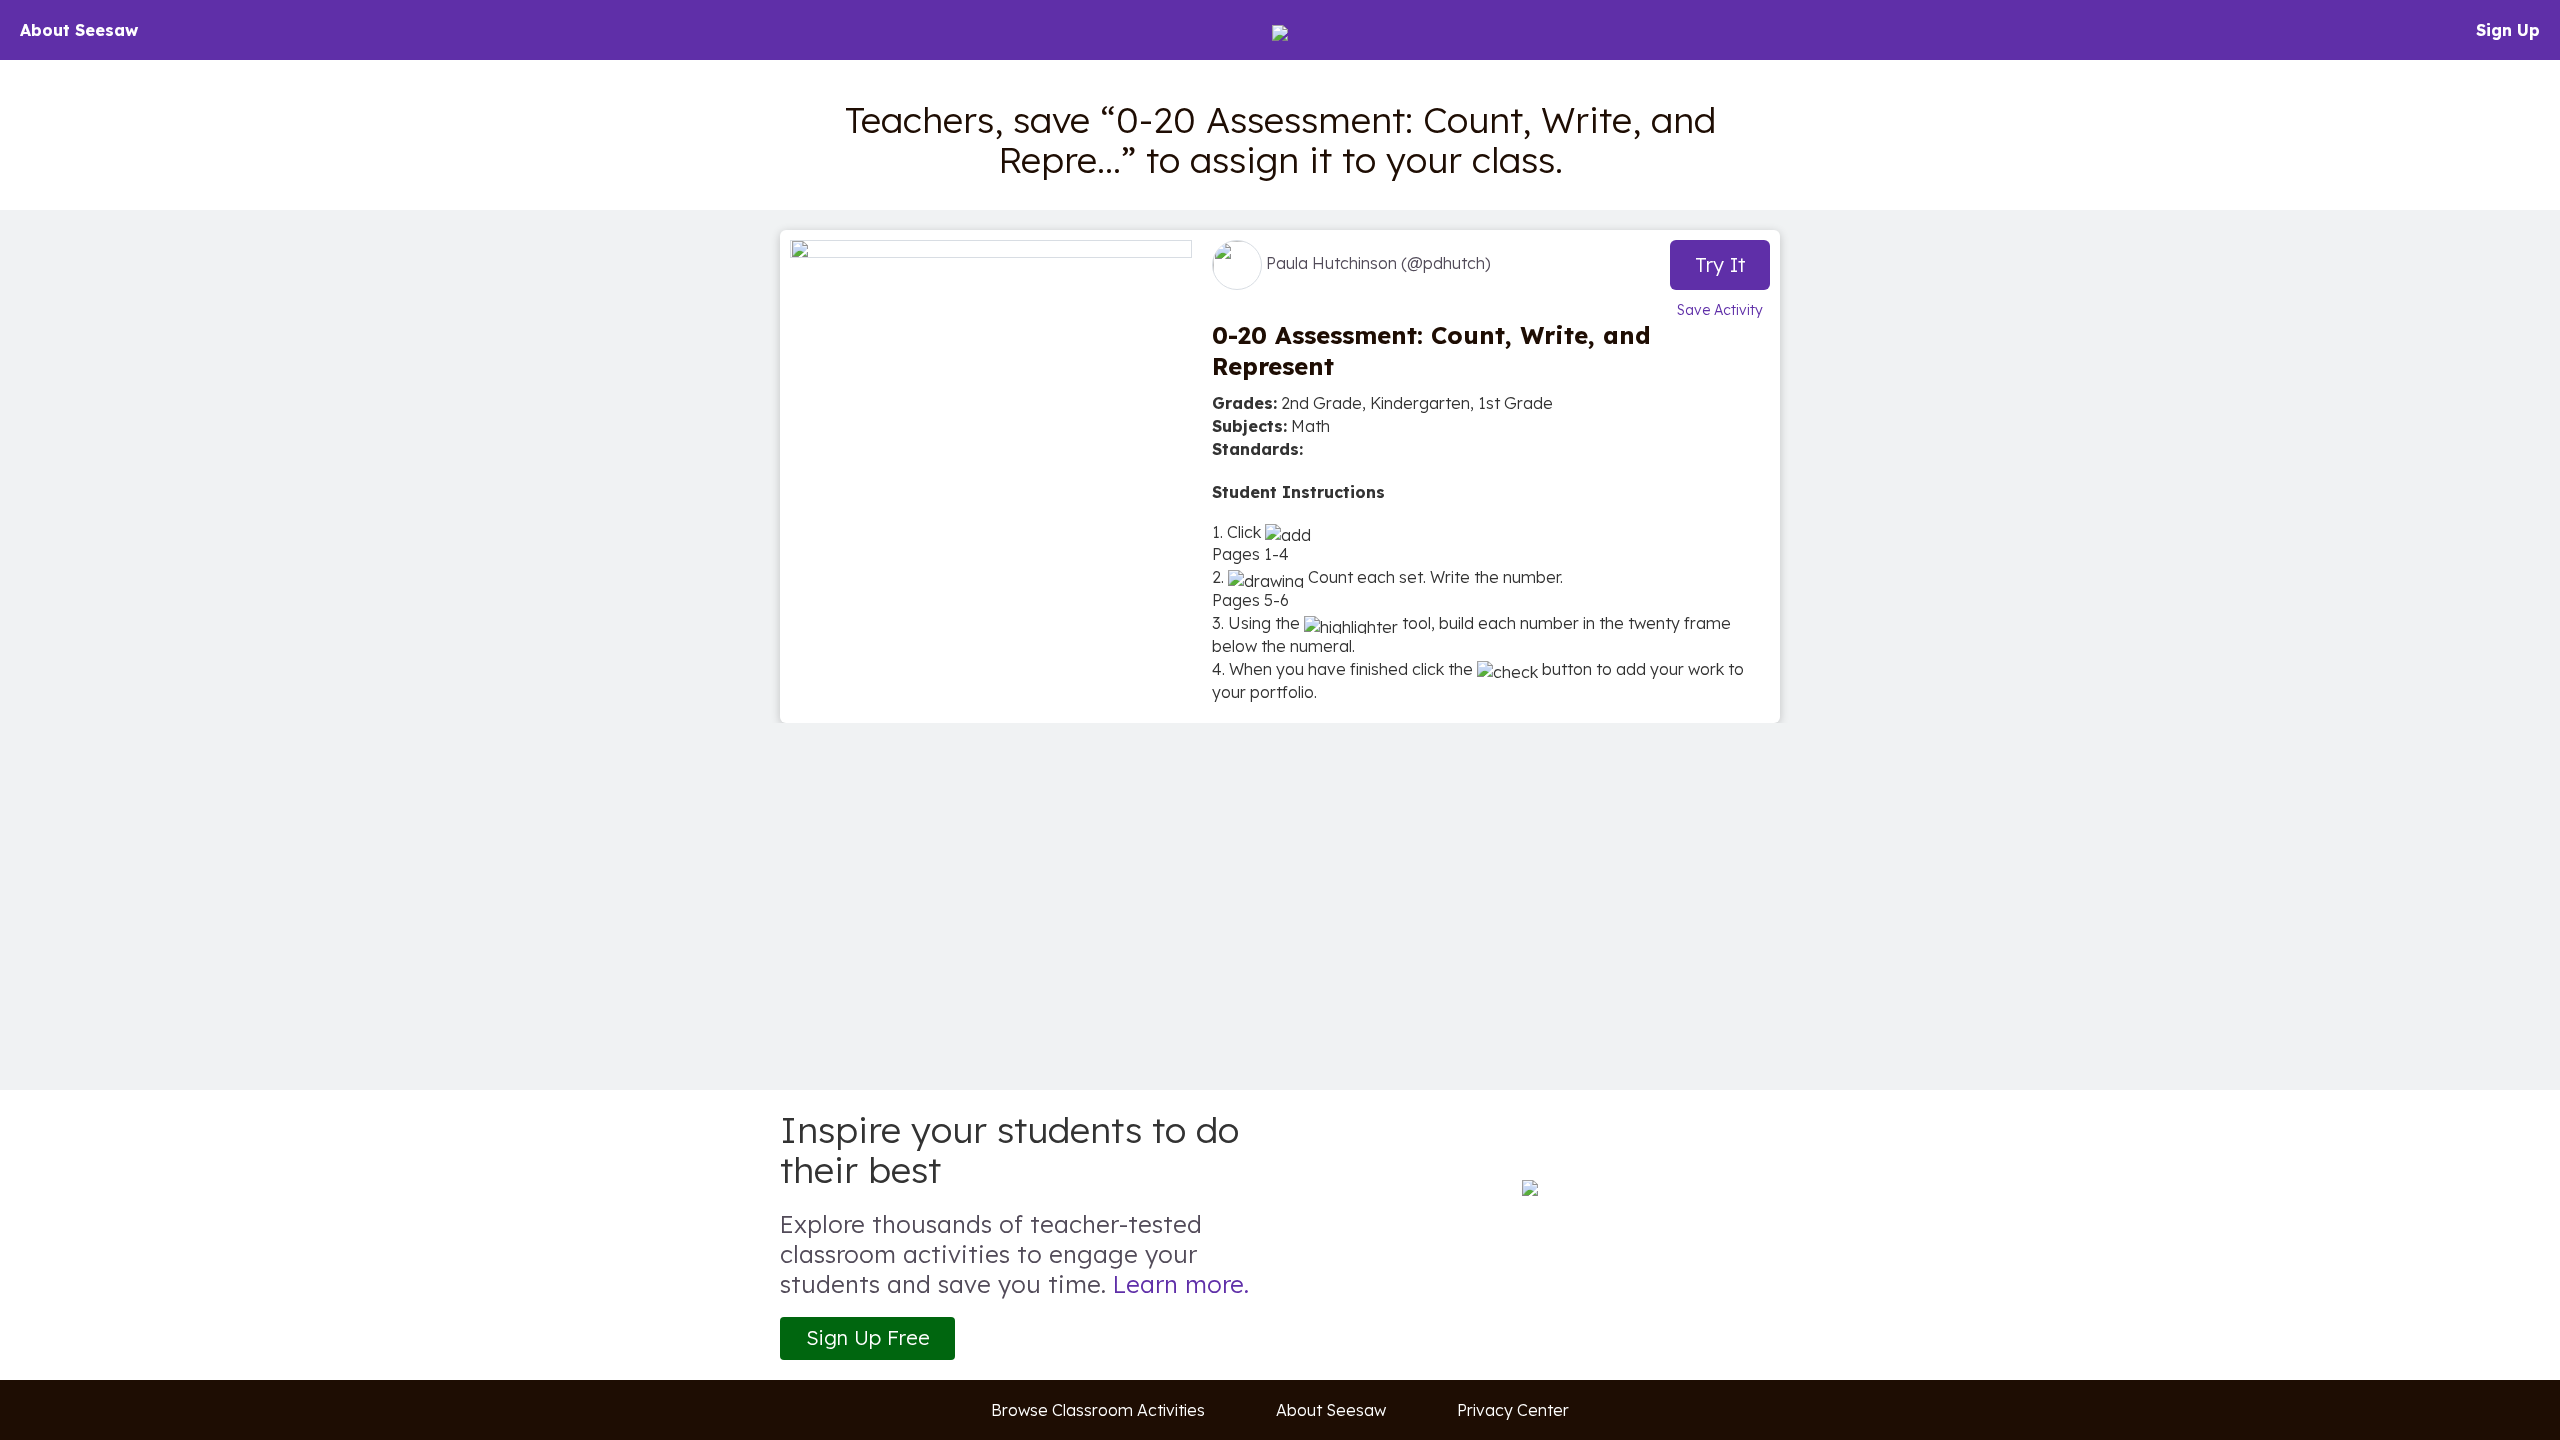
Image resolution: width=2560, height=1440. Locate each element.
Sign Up (2508, 30)
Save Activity (1720, 310)
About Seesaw (79, 30)
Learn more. (1181, 1284)
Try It (1720, 264)
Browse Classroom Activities (1098, 1410)
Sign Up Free (868, 1337)
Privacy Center (1513, 1410)
